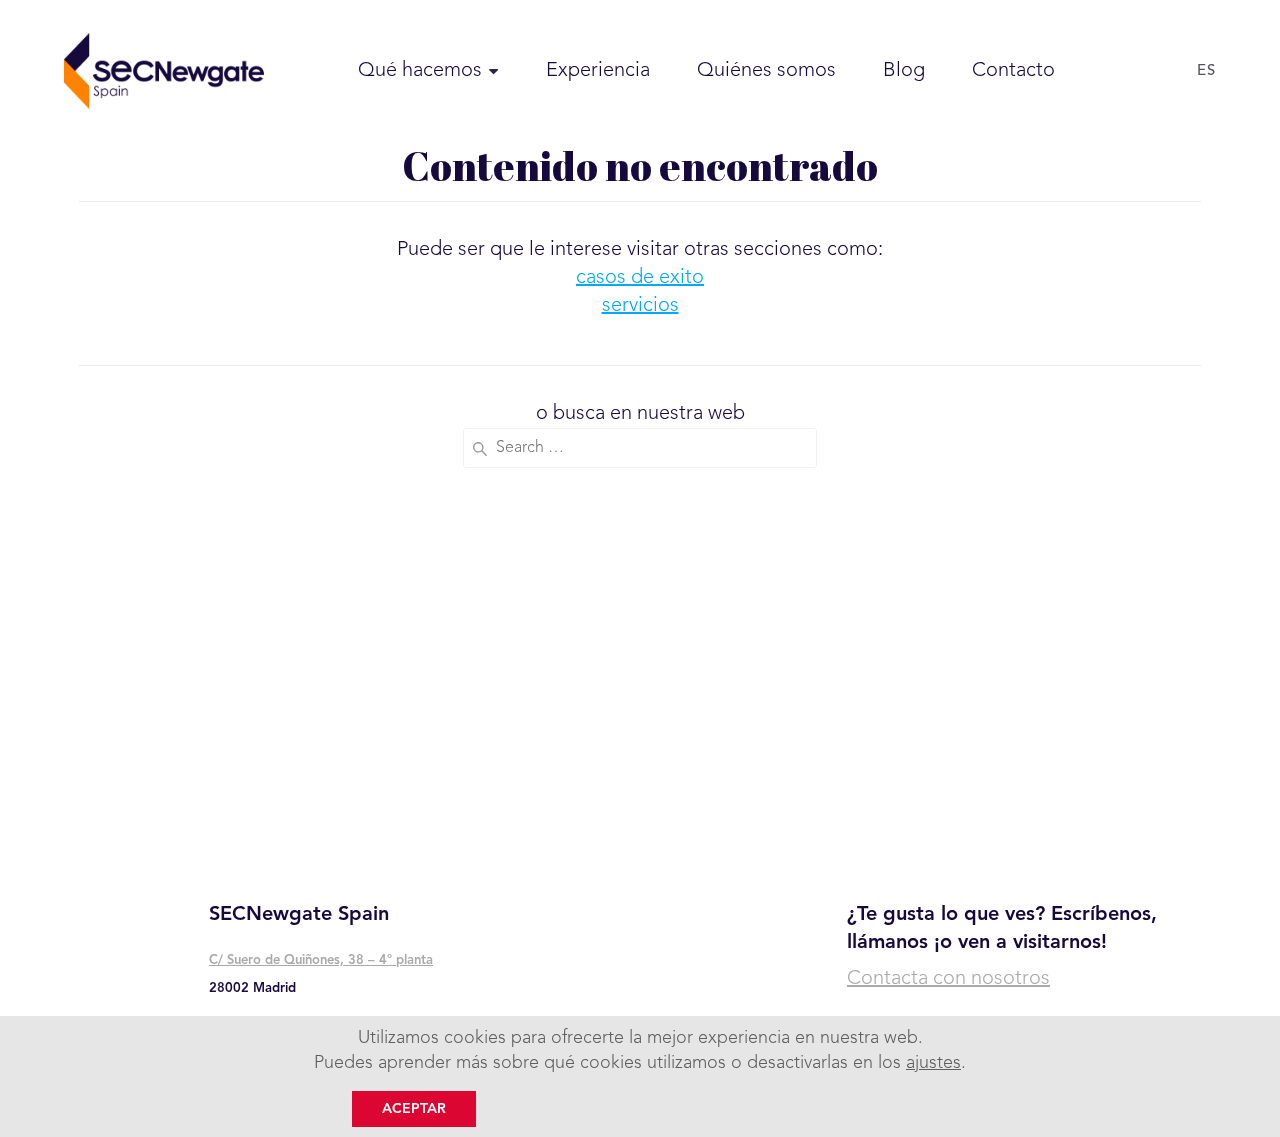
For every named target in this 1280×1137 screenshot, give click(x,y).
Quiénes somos (766, 71)
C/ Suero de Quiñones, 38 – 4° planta (321, 960)
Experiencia (598, 71)
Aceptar (414, 1109)
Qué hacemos (420, 71)
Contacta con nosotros (948, 979)
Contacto (1013, 71)
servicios (640, 306)
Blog (904, 71)
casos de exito (640, 278)
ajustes (933, 1063)
